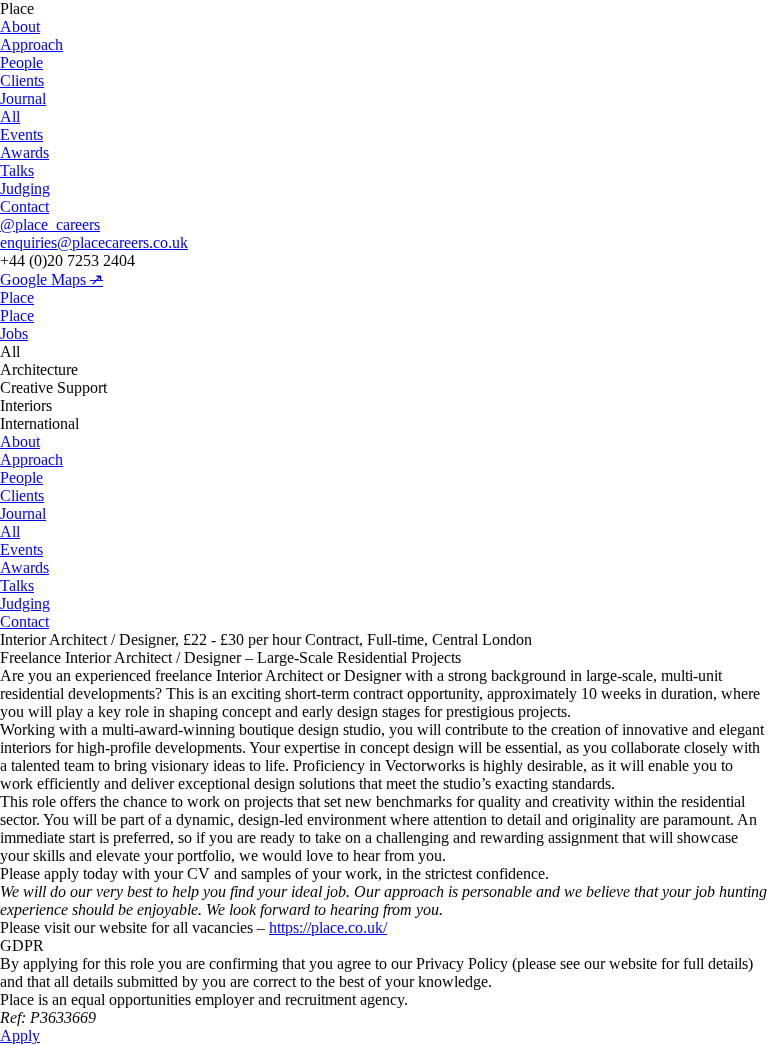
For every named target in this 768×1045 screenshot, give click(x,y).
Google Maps (51, 279)
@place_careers (50, 224)
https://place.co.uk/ (328, 927)
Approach (31, 44)
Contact (24, 206)
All (10, 116)
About (20, 26)
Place (17, 297)
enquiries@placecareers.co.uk (94, 242)
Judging (25, 188)
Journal (23, 98)
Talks (17, 170)
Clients (22, 80)
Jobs (14, 333)
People (21, 62)
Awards (24, 152)
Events (21, 134)
